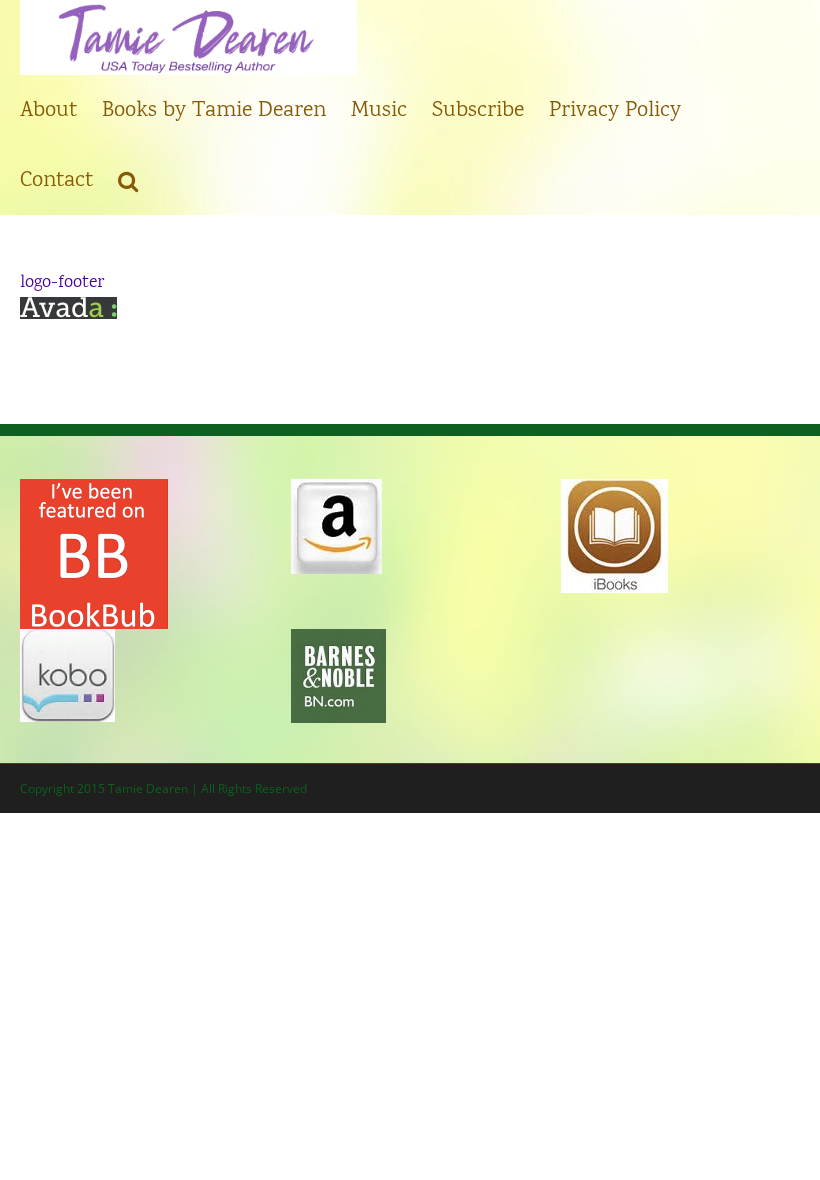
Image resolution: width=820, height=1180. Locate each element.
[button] (128, 180)
